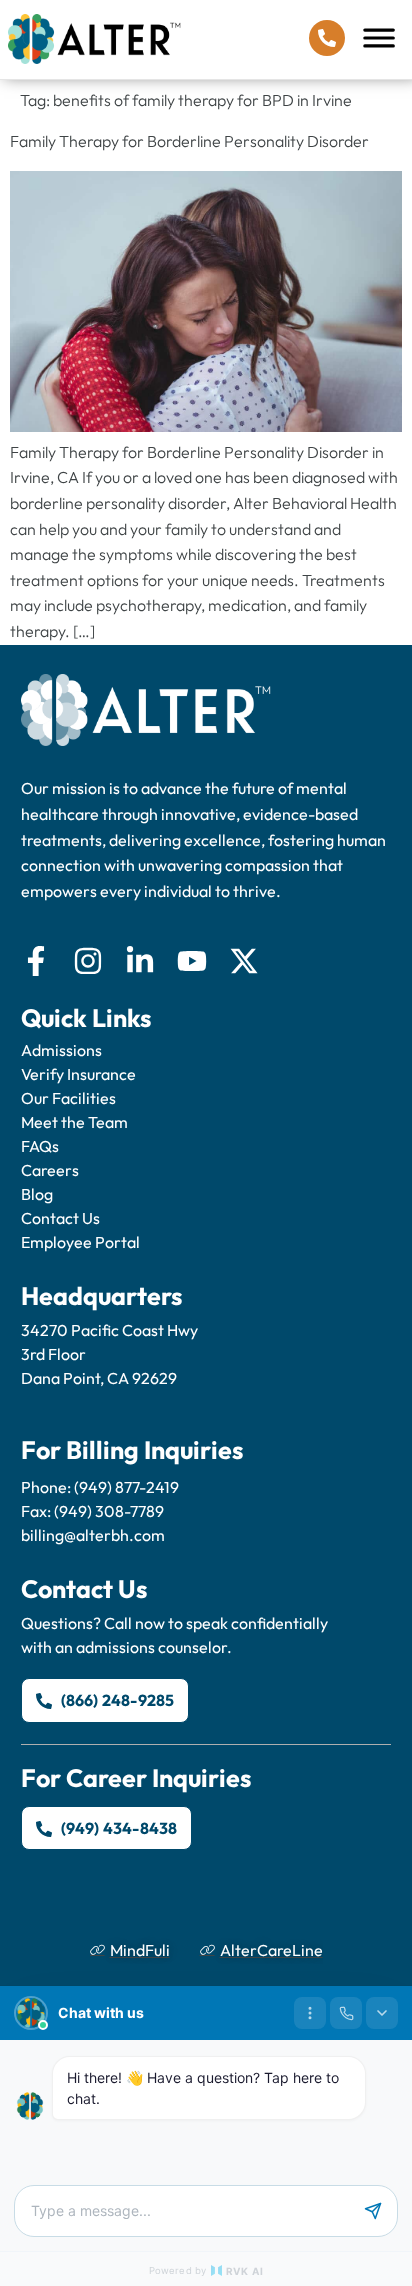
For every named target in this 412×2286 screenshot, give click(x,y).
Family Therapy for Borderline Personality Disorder (189, 141)
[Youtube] (192, 961)
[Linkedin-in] (140, 961)
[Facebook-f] (36, 961)
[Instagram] (88, 961)
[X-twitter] (244, 961)
